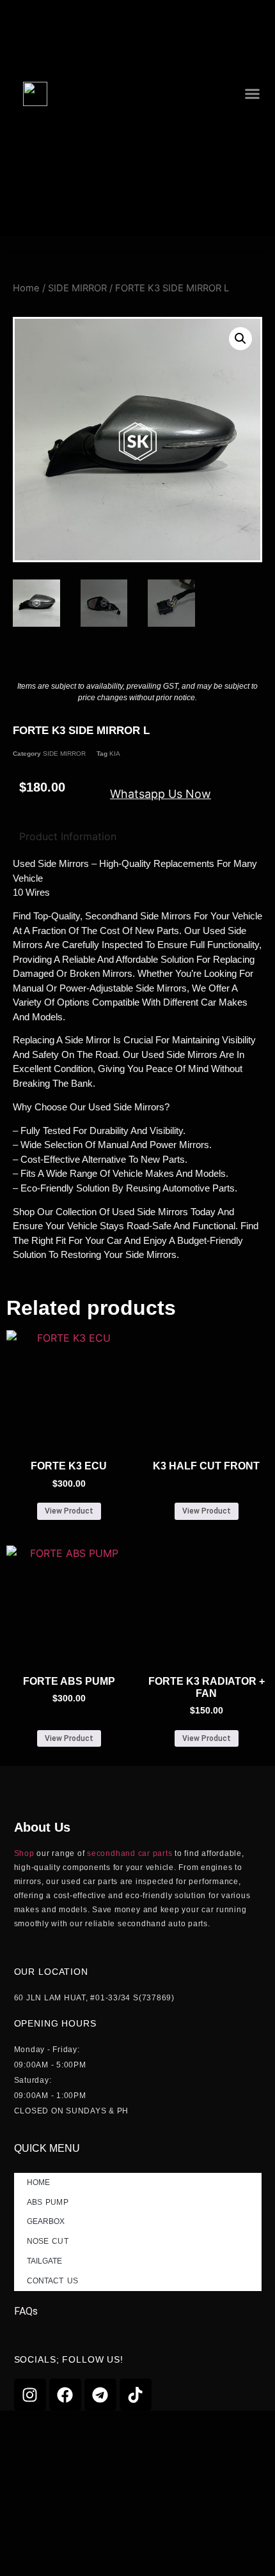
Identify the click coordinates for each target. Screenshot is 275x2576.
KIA (115, 754)
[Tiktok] (136, 2395)
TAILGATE (45, 2261)
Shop (24, 1853)
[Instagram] (30, 2395)
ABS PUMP (48, 2202)
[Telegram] (100, 2395)
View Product (69, 1511)
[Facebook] (65, 2395)
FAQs (26, 2311)
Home (26, 288)
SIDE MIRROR (77, 288)
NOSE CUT (48, 2241)
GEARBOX (46, 2221)
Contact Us (52, 2281)
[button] (252, 94)
